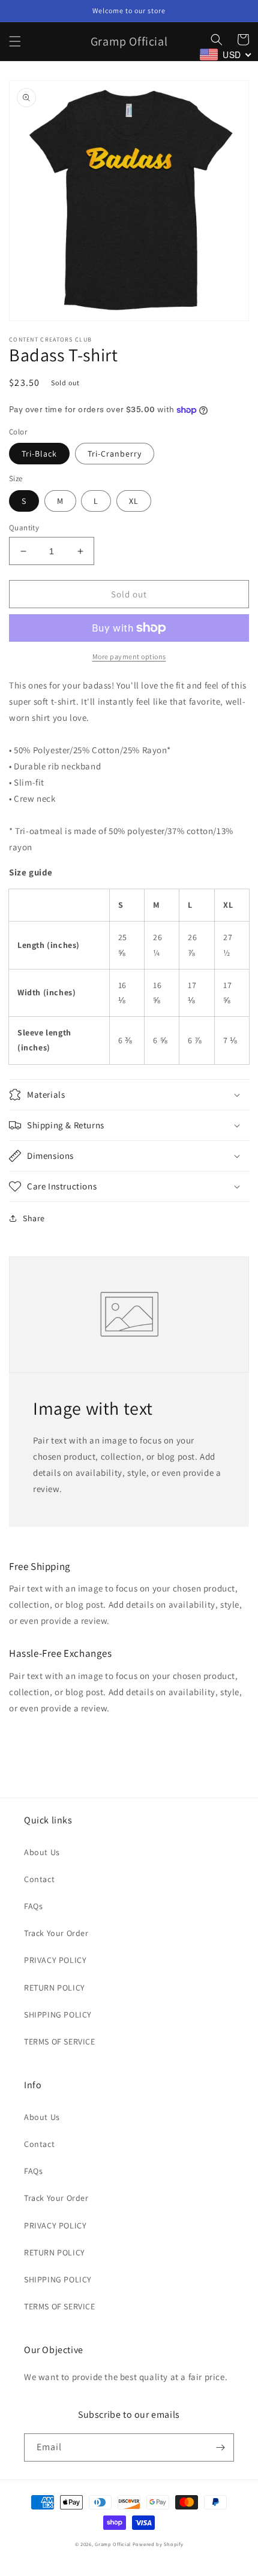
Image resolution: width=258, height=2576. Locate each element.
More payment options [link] (129, 656)
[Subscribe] (220, 2447)
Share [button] (34, 1218)
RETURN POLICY (55, 1988)
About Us (42, 1852)
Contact (39, 1879)
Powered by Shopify (158, 2544)
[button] (15, 41)
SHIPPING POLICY (58, 2015)
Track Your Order (56, 1933)
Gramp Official (113, 2544)
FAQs (33, 1906)
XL (134, 501)
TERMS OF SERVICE (60, 2042)
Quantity (24, 528)
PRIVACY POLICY (55, 1960)
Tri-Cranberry (115, 454)
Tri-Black (39, 454)
